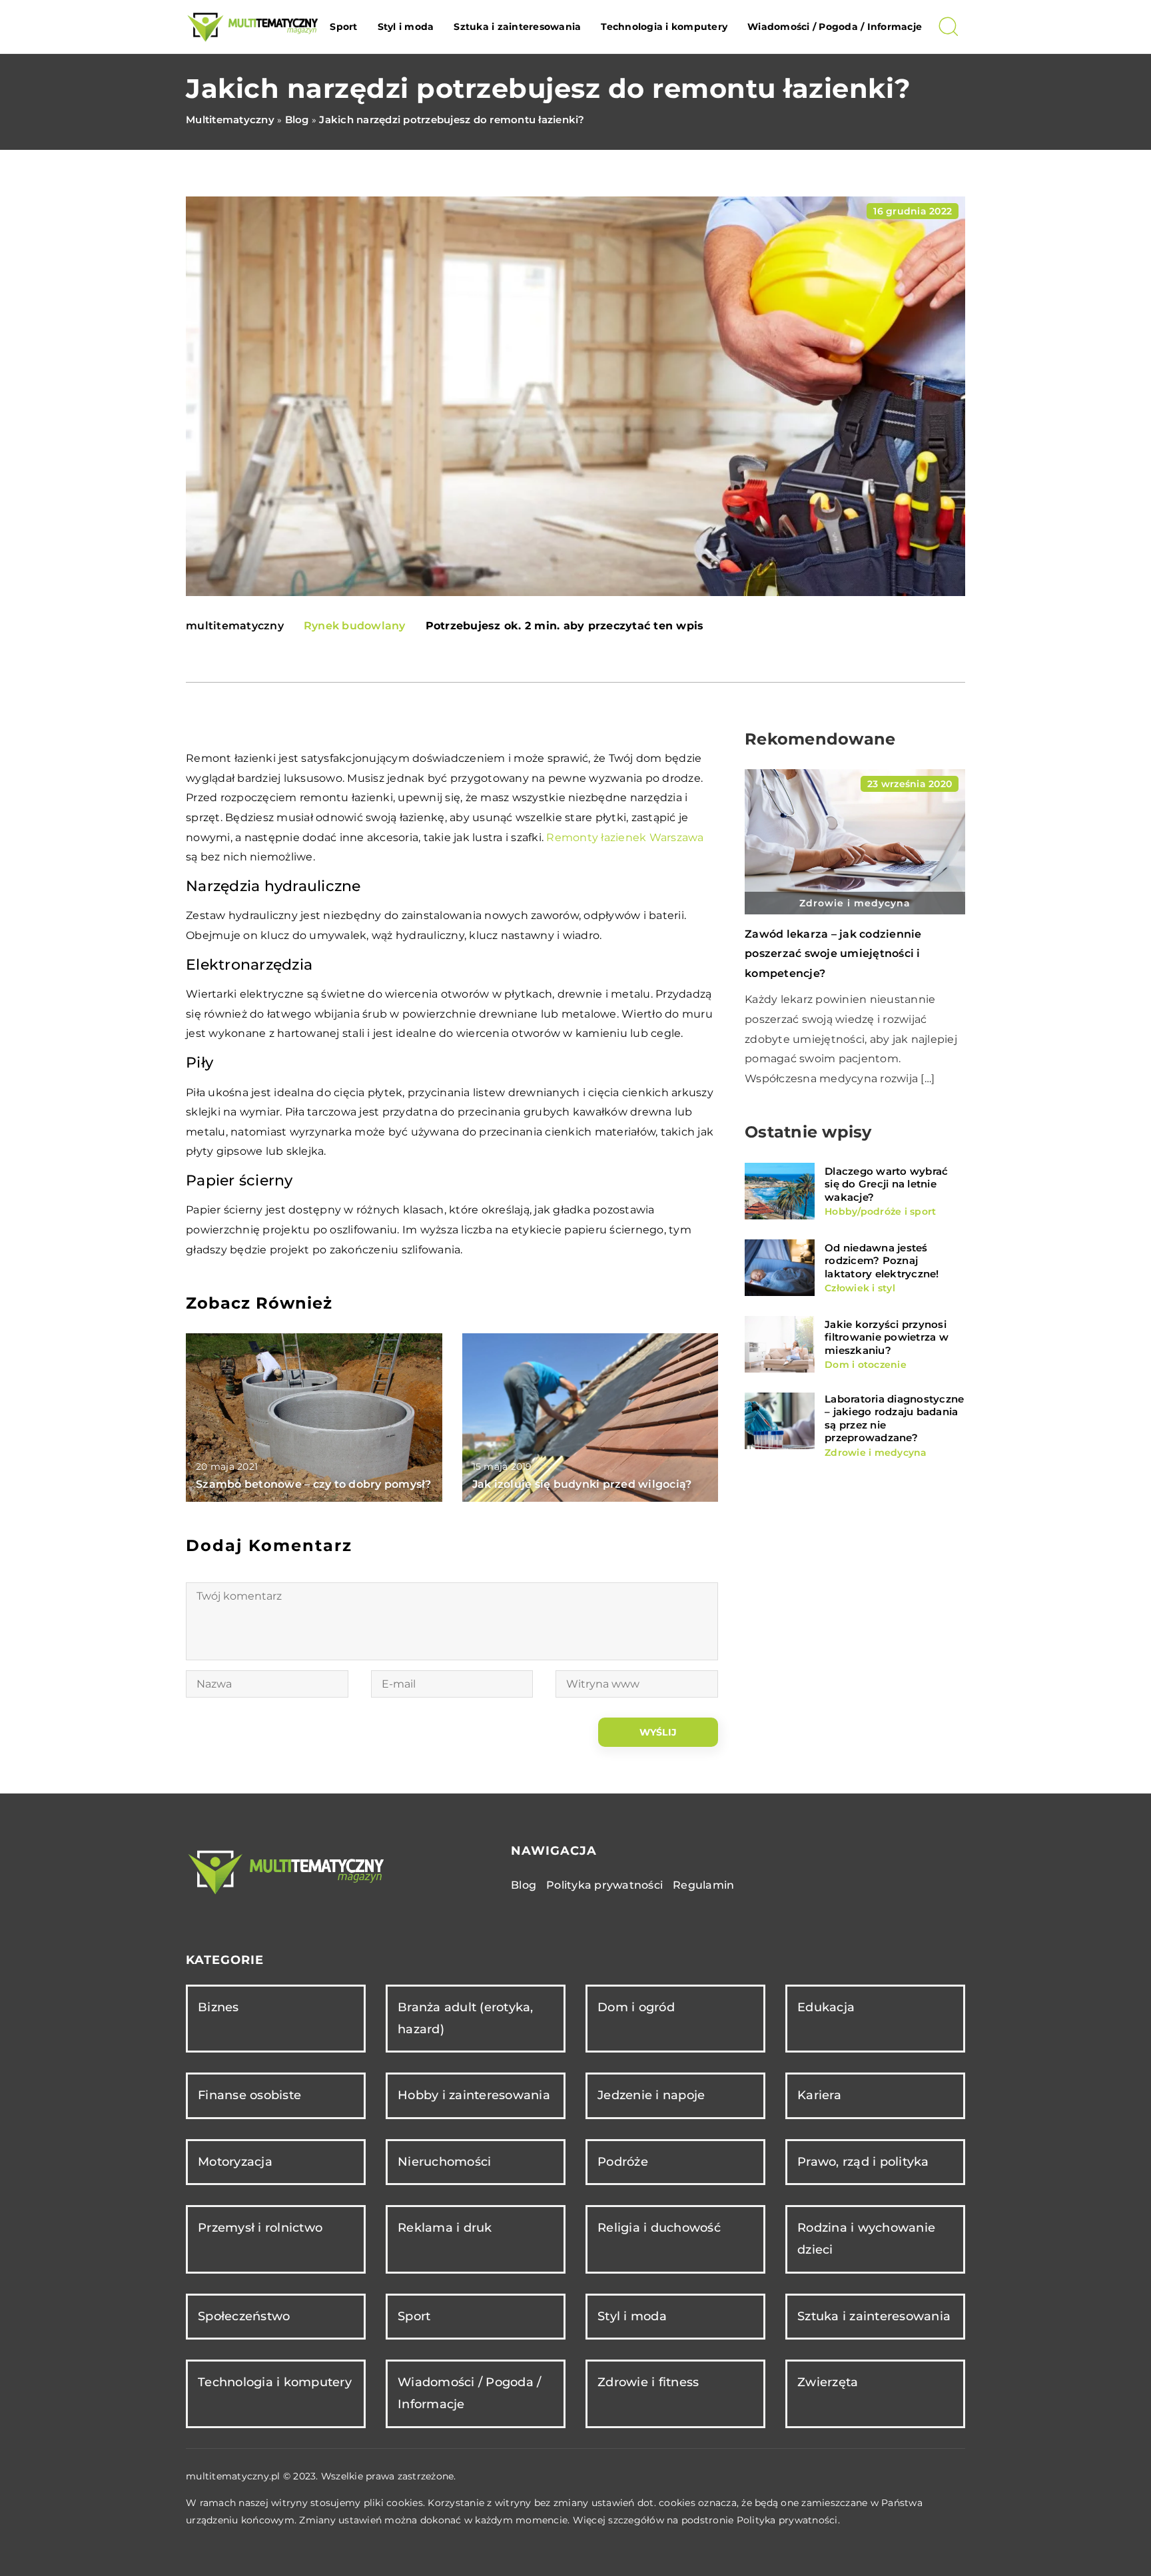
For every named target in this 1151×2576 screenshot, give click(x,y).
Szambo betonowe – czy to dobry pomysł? (314, 1484)
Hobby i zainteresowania (474, 2095)
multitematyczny (235, 626)
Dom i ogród (636, 2007)
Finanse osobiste (249, 2095)
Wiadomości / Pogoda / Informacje (835, 27)
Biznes (218, 2007)
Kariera (819, 2095)
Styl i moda (406, 27)
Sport (343, 27)
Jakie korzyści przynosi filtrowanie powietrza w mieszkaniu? (887, 1337)
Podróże (623, 2162)
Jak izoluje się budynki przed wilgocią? (582, 1484)
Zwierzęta (828, 2382)
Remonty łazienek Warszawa (625, 837)
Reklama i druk (445, 2228)
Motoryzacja (235, 2162)
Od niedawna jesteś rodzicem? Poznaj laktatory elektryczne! (882, 1261)
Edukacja (826, 2007)
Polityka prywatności (604, 1885)
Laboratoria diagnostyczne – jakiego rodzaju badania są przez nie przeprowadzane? (894, 1419)
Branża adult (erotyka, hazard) (466, 2018)
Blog (524, 1885)
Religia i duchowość (659, 2228)
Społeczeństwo (244, 2316)
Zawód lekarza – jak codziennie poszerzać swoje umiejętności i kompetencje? (833, 954)
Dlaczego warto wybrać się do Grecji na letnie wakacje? (886, 1184)
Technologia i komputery (664, 27)
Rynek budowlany (355, 626)
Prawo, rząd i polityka (863, 2162)
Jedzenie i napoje (651, 2095)
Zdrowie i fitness (648, 2382)
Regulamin (703, 1885)
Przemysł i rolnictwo (260, 2228)
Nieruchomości (444, 2162)
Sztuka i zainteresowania (517, 27)
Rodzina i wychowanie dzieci (866, 2239)
